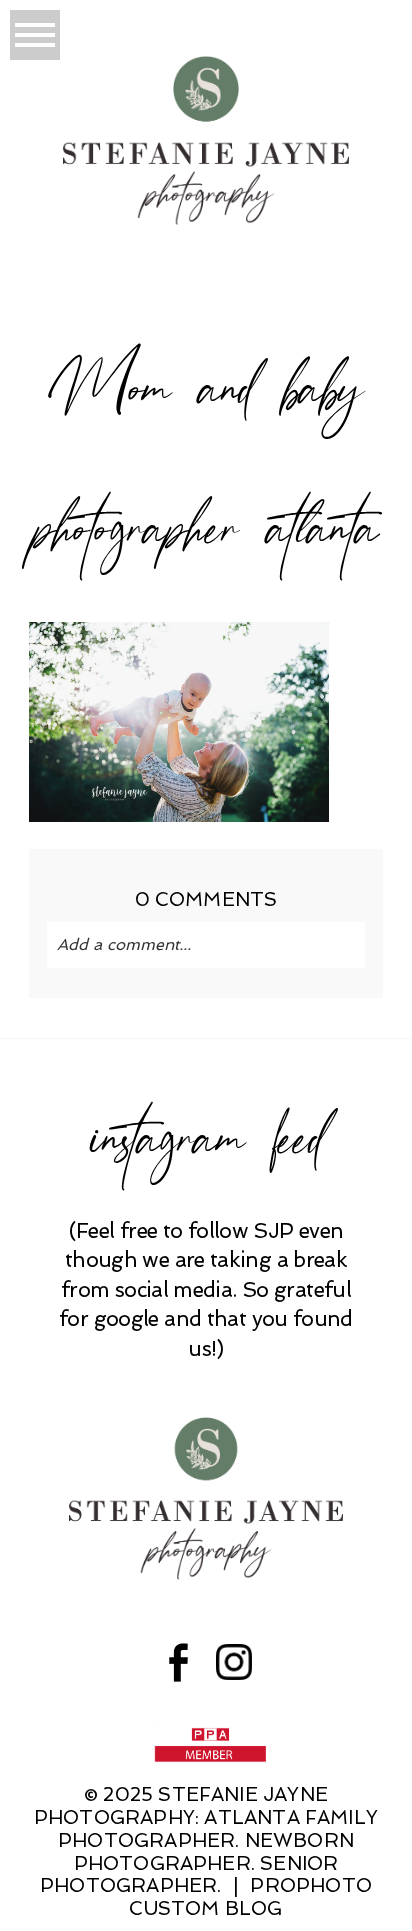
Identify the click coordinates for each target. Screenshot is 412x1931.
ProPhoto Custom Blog (250, 1897)
